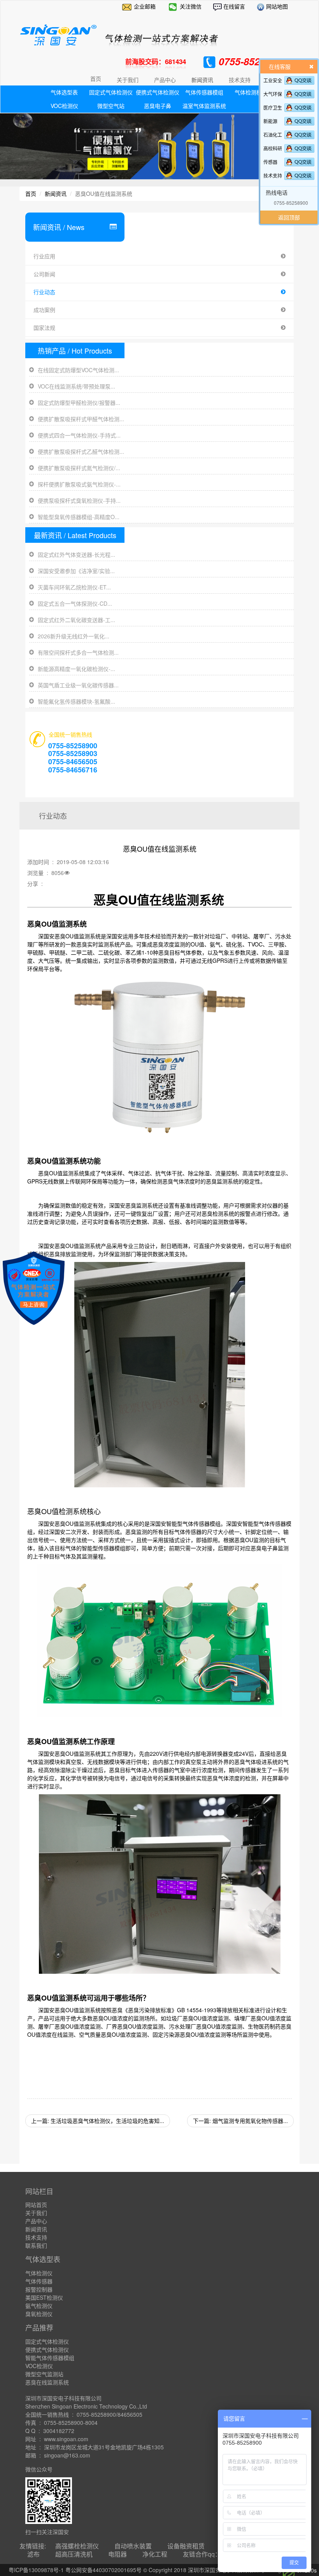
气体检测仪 (39, 2273)
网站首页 (36, 2205)
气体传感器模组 (204, 92)
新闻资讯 (56, 193)
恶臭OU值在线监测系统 (159, 899)
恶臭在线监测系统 (47, 2382)
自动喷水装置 (133, 2546)
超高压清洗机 (74, 2554)
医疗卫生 (273, 107)
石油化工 (273, 135)
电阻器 (117, 2554)
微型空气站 (111, 106)
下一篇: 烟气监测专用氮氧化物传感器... (240, 2121)
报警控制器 (39, 2289)
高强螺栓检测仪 (77, 2546)
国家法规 (44, 328)
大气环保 (273, 94)
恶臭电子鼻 (158, 106)
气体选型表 (64, 92)
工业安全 (273, 80)
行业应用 (44, 256)
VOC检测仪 (64, 106)
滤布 (33, 2554)
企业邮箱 (145, 6)
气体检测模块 (251, 92)
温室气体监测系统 (204, 106)
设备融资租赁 (186, 2546)
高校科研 (273, 148)
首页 (96, 78)
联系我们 (36, 2245)
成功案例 (44, 310)
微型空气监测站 (44, 2374)
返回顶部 (289, 217)
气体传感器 (39, 2281)
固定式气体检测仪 (111, 92)
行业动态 (44, 292)
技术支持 (273, 175)
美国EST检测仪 (44, 2297)
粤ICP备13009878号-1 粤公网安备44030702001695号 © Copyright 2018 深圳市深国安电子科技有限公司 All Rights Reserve (160, 2570)
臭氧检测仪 (39, 2314)
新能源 (270, 121)
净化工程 (155, 2554)
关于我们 (36, 2213)
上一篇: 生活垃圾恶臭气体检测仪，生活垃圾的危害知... (98, 2121)
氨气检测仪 (39, 2306)
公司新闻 (44, 274)
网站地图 (276, 6)
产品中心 (36, 2221)
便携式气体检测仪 (158, 92)
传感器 (270, 162)
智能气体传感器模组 (50, 2358)
